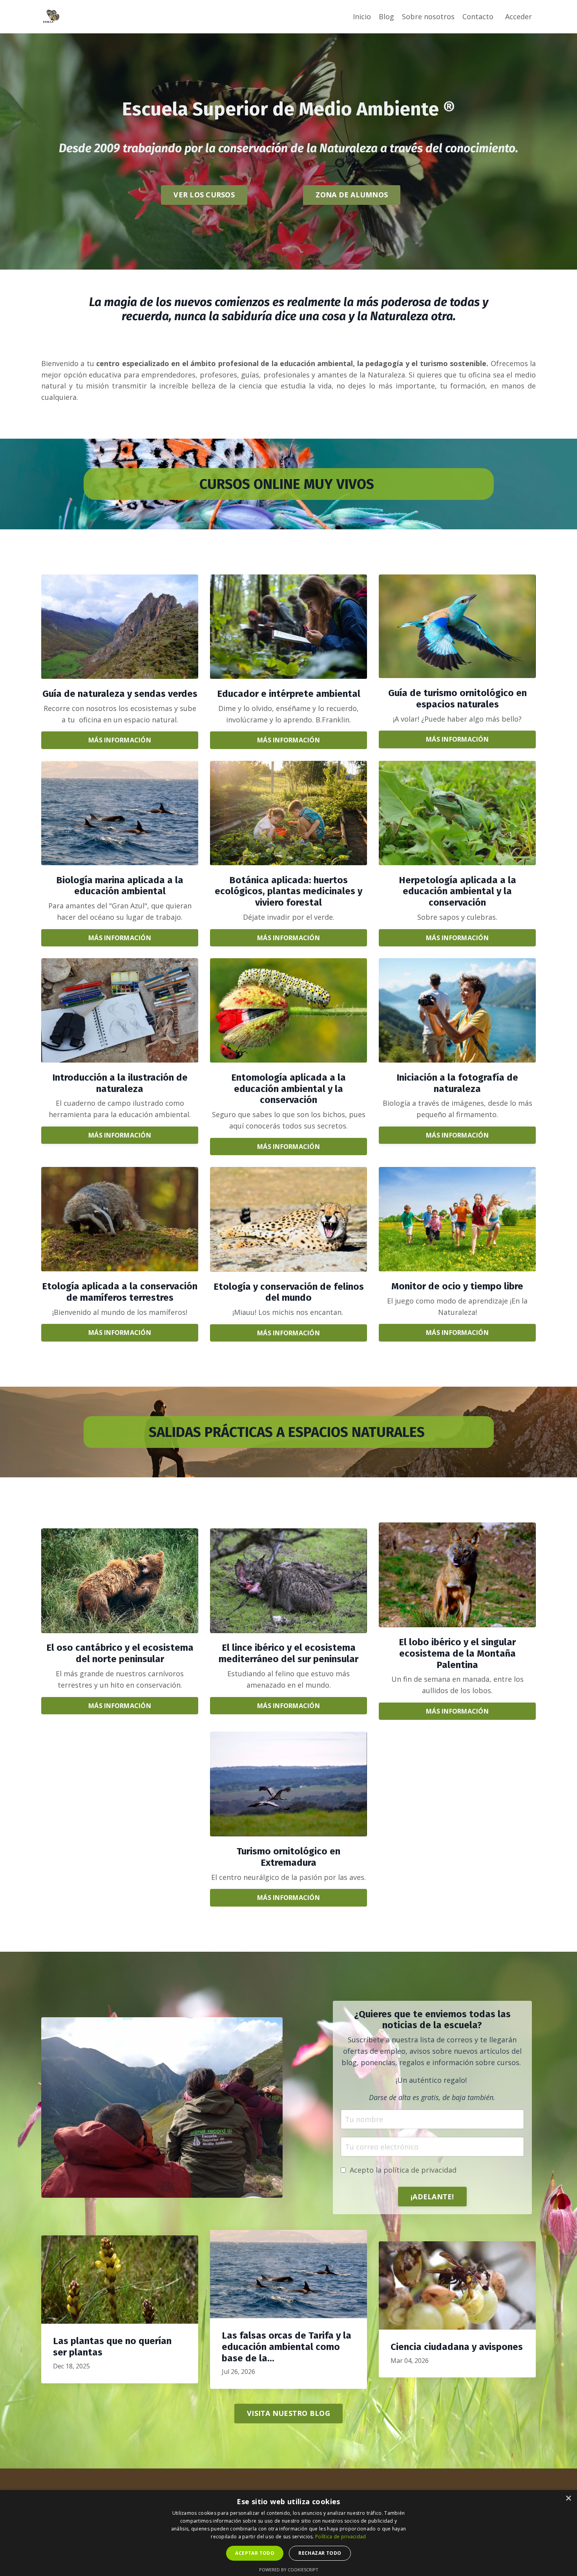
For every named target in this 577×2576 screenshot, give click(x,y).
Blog (386, 16)
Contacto (478, 16)
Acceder (519, 16)
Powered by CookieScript (289, 2570)
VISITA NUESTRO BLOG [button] (288, 2413)
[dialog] (288, 2533)
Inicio (362, 16)
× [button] (568, 2499)
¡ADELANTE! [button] (432, 2197)
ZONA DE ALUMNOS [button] (352, 195)
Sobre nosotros (428, 16)
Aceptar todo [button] (255, 2553)
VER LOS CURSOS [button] (204, 195)
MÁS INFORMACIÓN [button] (120, 740)
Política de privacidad (341, 2537)
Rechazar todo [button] (320, 2553)
